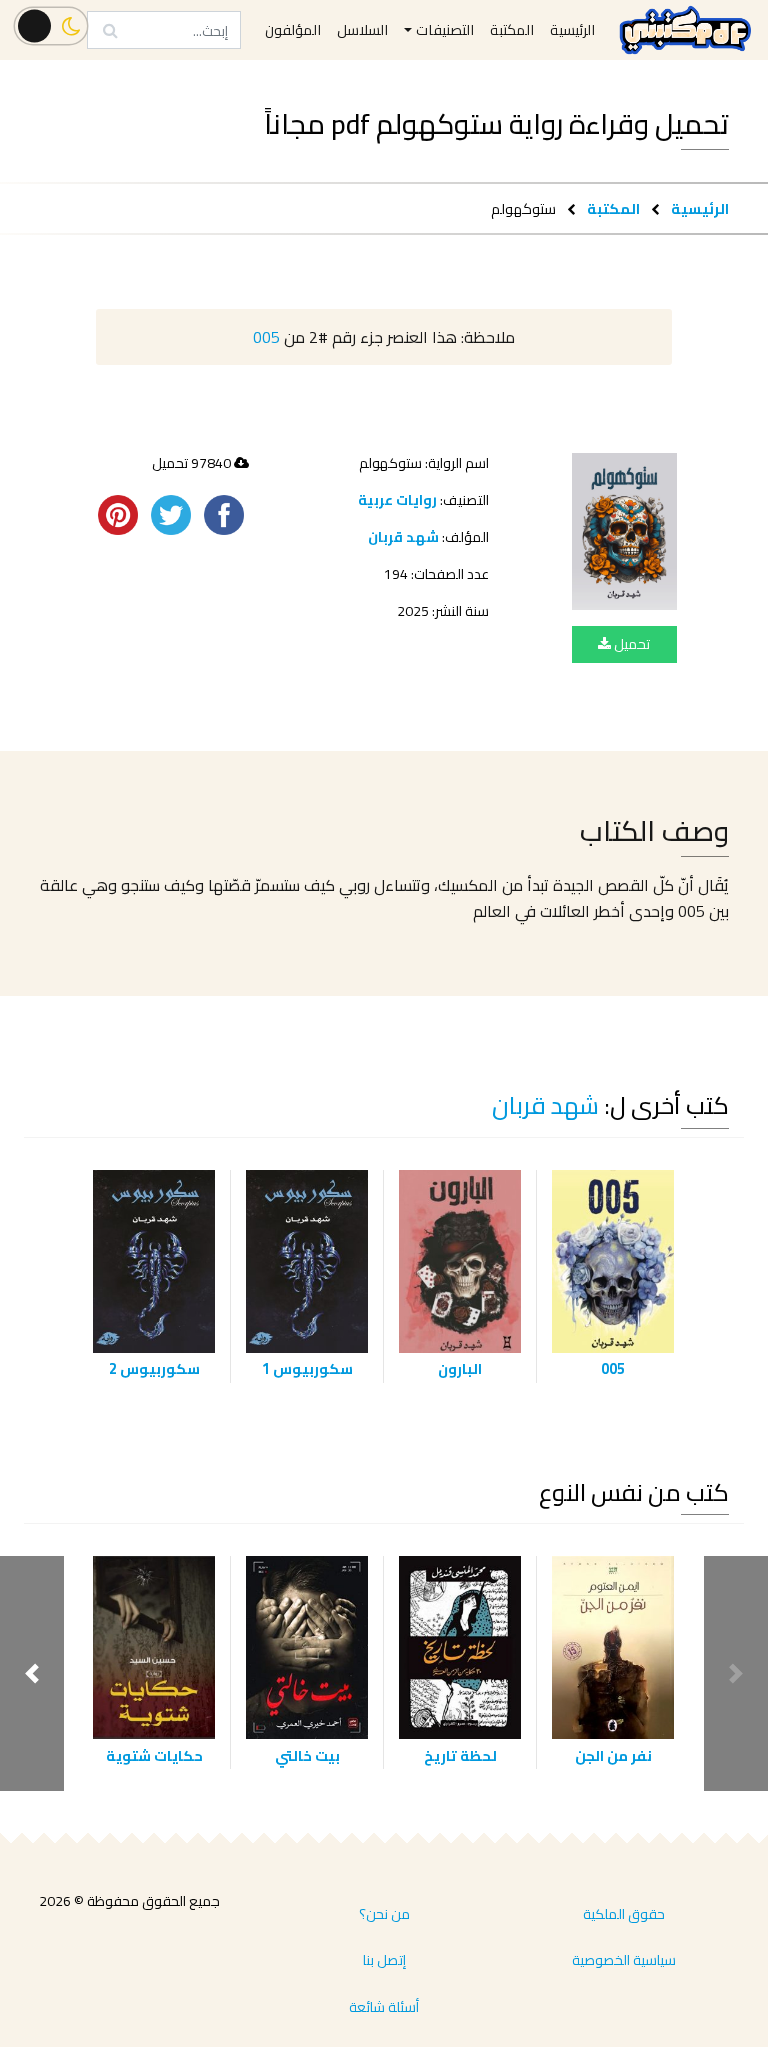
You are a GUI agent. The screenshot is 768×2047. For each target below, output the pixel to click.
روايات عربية (397, 500)
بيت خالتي (307, 1755)
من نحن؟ (384, 1914)
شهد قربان (403, 537)
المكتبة (613, 208)
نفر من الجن (613, 1755)
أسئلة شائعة (384, 2007)
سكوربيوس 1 (307, 1368)
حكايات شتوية (154, 1755)
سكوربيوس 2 (154, 1368)
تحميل (630, 644)
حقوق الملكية (624, 1914)
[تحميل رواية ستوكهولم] (624, 531)
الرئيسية (700, 208)
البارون (460, 1368)
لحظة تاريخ (460, 1755)
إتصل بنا (384, 1960)
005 (266, 337)
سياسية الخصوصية (624, 1960)
